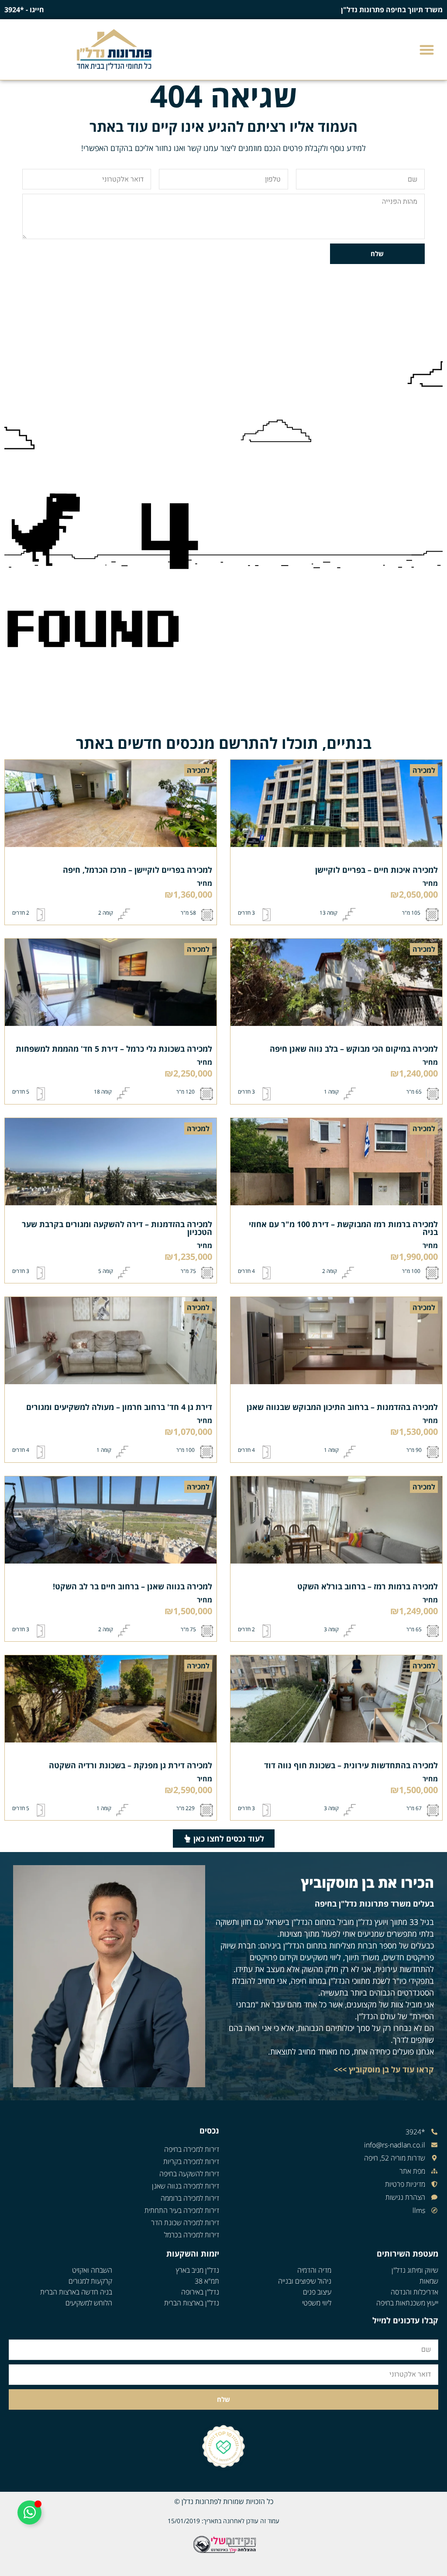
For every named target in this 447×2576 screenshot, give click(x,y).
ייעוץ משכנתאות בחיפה (407, 2303)
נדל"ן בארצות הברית (192, 2303)
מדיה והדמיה (314, 2270)
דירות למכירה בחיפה (192, 2149)
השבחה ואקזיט (92, 2270)
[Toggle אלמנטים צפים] (29, 2513)
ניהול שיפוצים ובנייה (305, 2281)
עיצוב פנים (317, 2292)
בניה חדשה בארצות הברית (76, 2292)
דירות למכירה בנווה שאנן (186, 2186)
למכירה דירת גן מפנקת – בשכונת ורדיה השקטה (131, 1765)
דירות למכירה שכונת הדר (185, 2223)
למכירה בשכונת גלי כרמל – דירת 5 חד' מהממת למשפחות (114, 1049)
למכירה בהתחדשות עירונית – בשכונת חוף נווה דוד (351, 1765)
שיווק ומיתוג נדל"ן (415, 2270)
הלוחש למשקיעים (89, 2303)
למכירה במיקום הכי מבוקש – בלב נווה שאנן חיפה (354, 1049)
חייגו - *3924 (24, 10)
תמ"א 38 (207, 2281)
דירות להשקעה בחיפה (189, 2174)
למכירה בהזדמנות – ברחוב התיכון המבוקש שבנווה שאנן (342, 1407)
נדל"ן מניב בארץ (198, 2270)
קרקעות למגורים (90, 2281)
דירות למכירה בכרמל (192, 2235)
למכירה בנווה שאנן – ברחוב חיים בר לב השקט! (132, 1586)
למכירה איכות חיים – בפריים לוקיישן (377, 870)
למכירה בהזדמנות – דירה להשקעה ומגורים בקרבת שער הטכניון (117, 1228)
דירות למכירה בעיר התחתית (182, 2210)
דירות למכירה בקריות (191, 2161)
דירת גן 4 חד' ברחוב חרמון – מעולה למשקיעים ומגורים (119, 1407)
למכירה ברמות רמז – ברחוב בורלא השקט (368, 1586)
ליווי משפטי (317, 2303)
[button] (427, 50)
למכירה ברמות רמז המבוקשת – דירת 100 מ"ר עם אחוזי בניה (343, 1228)
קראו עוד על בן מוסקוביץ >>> (384, 2069)
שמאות (429, 2281)
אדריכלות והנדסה (414, 2292)
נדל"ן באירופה (200, 2292)
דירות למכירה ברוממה (190, 2198)
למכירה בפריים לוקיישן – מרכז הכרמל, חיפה (138, 870)
